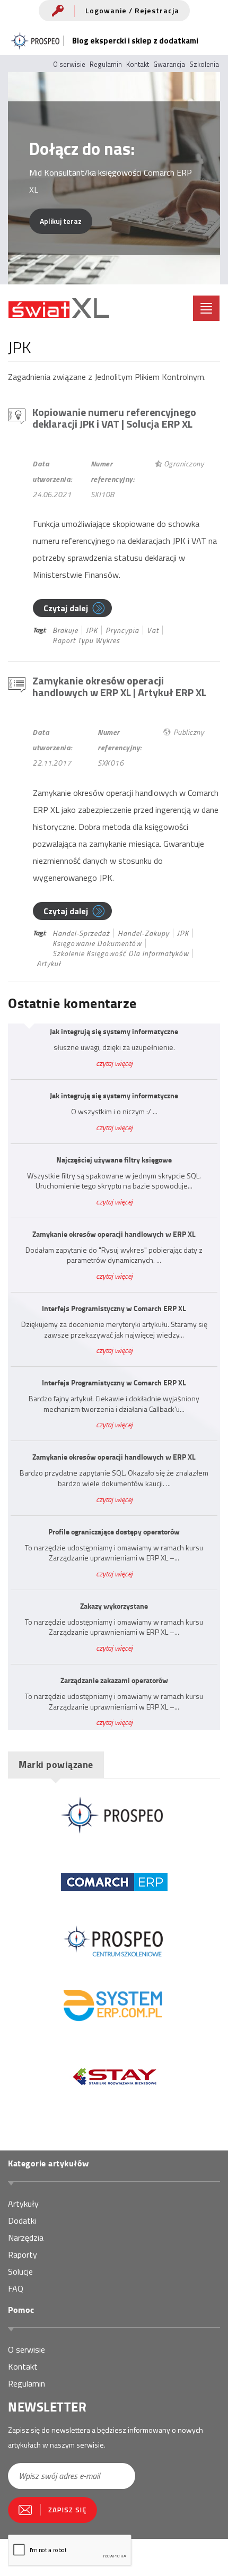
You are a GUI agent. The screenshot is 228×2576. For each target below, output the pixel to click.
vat (153, 630)
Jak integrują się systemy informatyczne (114, 1031)
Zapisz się (67, 2510)
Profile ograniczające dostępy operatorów (114, 1532)
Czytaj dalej (66, 608)
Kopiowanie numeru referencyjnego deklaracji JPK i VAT (114, 418)
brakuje (65, 630)
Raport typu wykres (86, 640)
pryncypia (122, 630)
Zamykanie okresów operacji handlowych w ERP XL (119, 686)
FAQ (16, 2288)
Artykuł (49, 963)
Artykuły (23, 2204)
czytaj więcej (114, 1063)
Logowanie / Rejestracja (132, 10)
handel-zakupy (143, 933)
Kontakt (138, 64)
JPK (92, 630)
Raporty (23, 2254)
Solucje (20, 2271)
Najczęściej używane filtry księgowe (114, 1160)
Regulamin (106, 64)
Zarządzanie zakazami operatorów (114, 1680)
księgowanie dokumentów (97, 943)
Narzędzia (26, 2237)
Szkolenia (204, 64)
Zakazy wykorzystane (114, 1606)
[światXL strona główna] (59, 308)
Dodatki (22, 2221)
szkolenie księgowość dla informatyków (121, 953)
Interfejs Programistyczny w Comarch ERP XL (114, 1308)
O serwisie (69, 64)
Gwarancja (169, 64)
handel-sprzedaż (81, 933)
